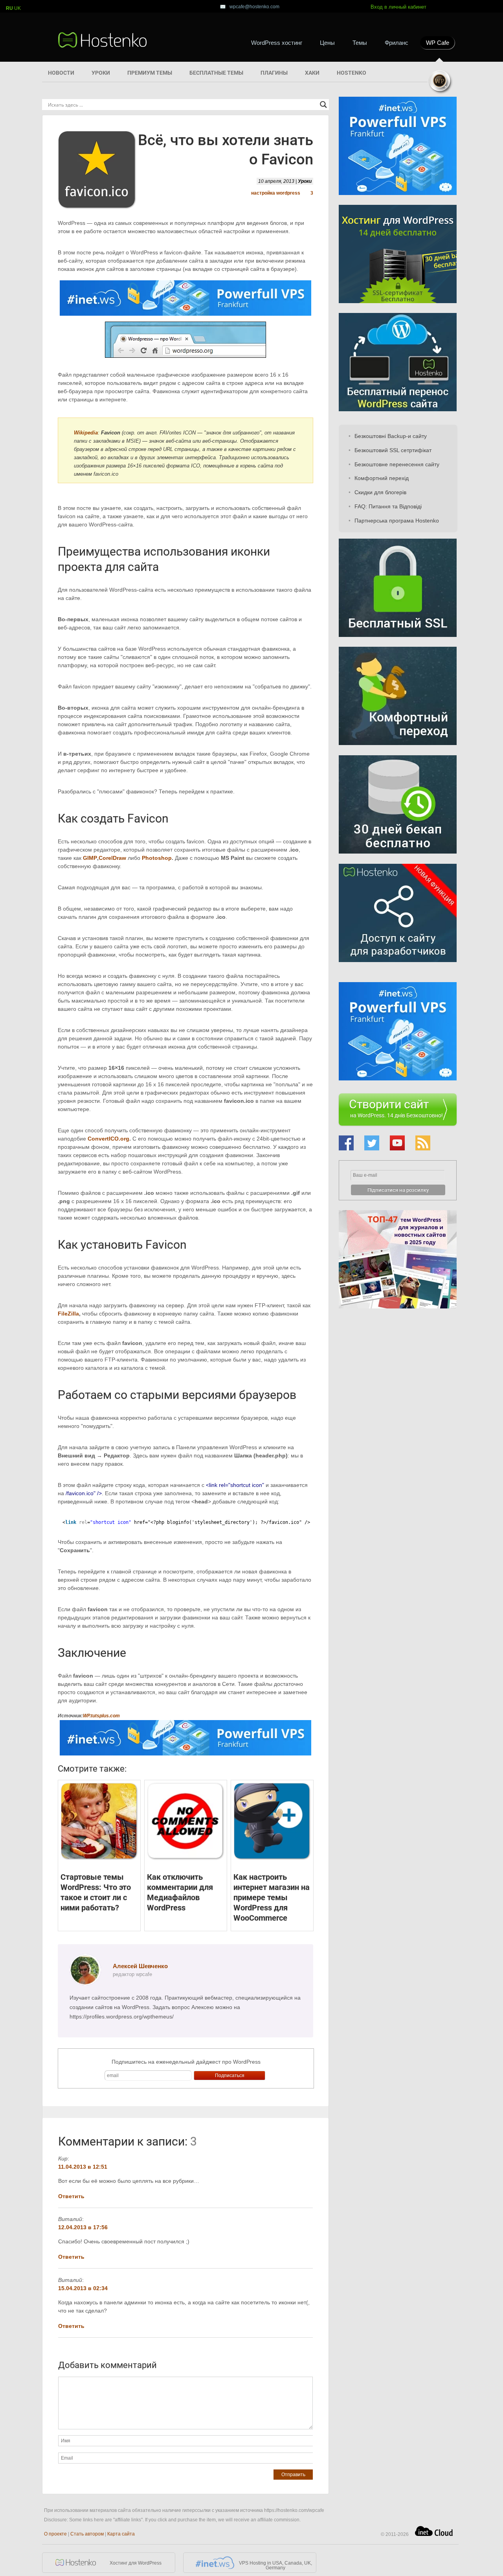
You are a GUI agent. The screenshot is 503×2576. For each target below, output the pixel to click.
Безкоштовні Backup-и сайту (391, 436)
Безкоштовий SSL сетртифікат (393, 450)
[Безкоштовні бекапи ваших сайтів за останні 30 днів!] (398, 860)
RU (9, 8)
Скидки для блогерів (380, 492)
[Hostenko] (103, 40)
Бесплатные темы (216, 73)
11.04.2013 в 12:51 (83, 2167)
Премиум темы (150, 73)
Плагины (274, 73)
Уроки (101, 73)
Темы (360, 43)
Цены (327, 43)
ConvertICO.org (108, 1139)
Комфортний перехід (382, 478)
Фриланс (397, 43)
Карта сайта (121, 2534)
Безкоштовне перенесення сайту (397, 464)
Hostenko (352, 73)
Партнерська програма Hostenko (397, 521)
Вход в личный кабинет (398, 7)
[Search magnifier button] (323, 105)
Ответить (71, 2196)
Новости (61, 73)
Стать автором (87, 2534)
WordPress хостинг (277, 43)
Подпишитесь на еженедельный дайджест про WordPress (186, 2062)
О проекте (55, 2534)
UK (17, 8)
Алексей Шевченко (140, 1966)
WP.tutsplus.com (101, 1716)
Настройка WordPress (276, 193)
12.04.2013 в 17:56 (83, 2227)
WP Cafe (438, 43)
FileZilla (68, 1314)
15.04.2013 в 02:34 (83, 2288)
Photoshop (157, 858)
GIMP (90, 858)
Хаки (312, 73)
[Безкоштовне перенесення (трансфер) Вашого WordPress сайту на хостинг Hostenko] (398, 409)
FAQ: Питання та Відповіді (388, 506)
